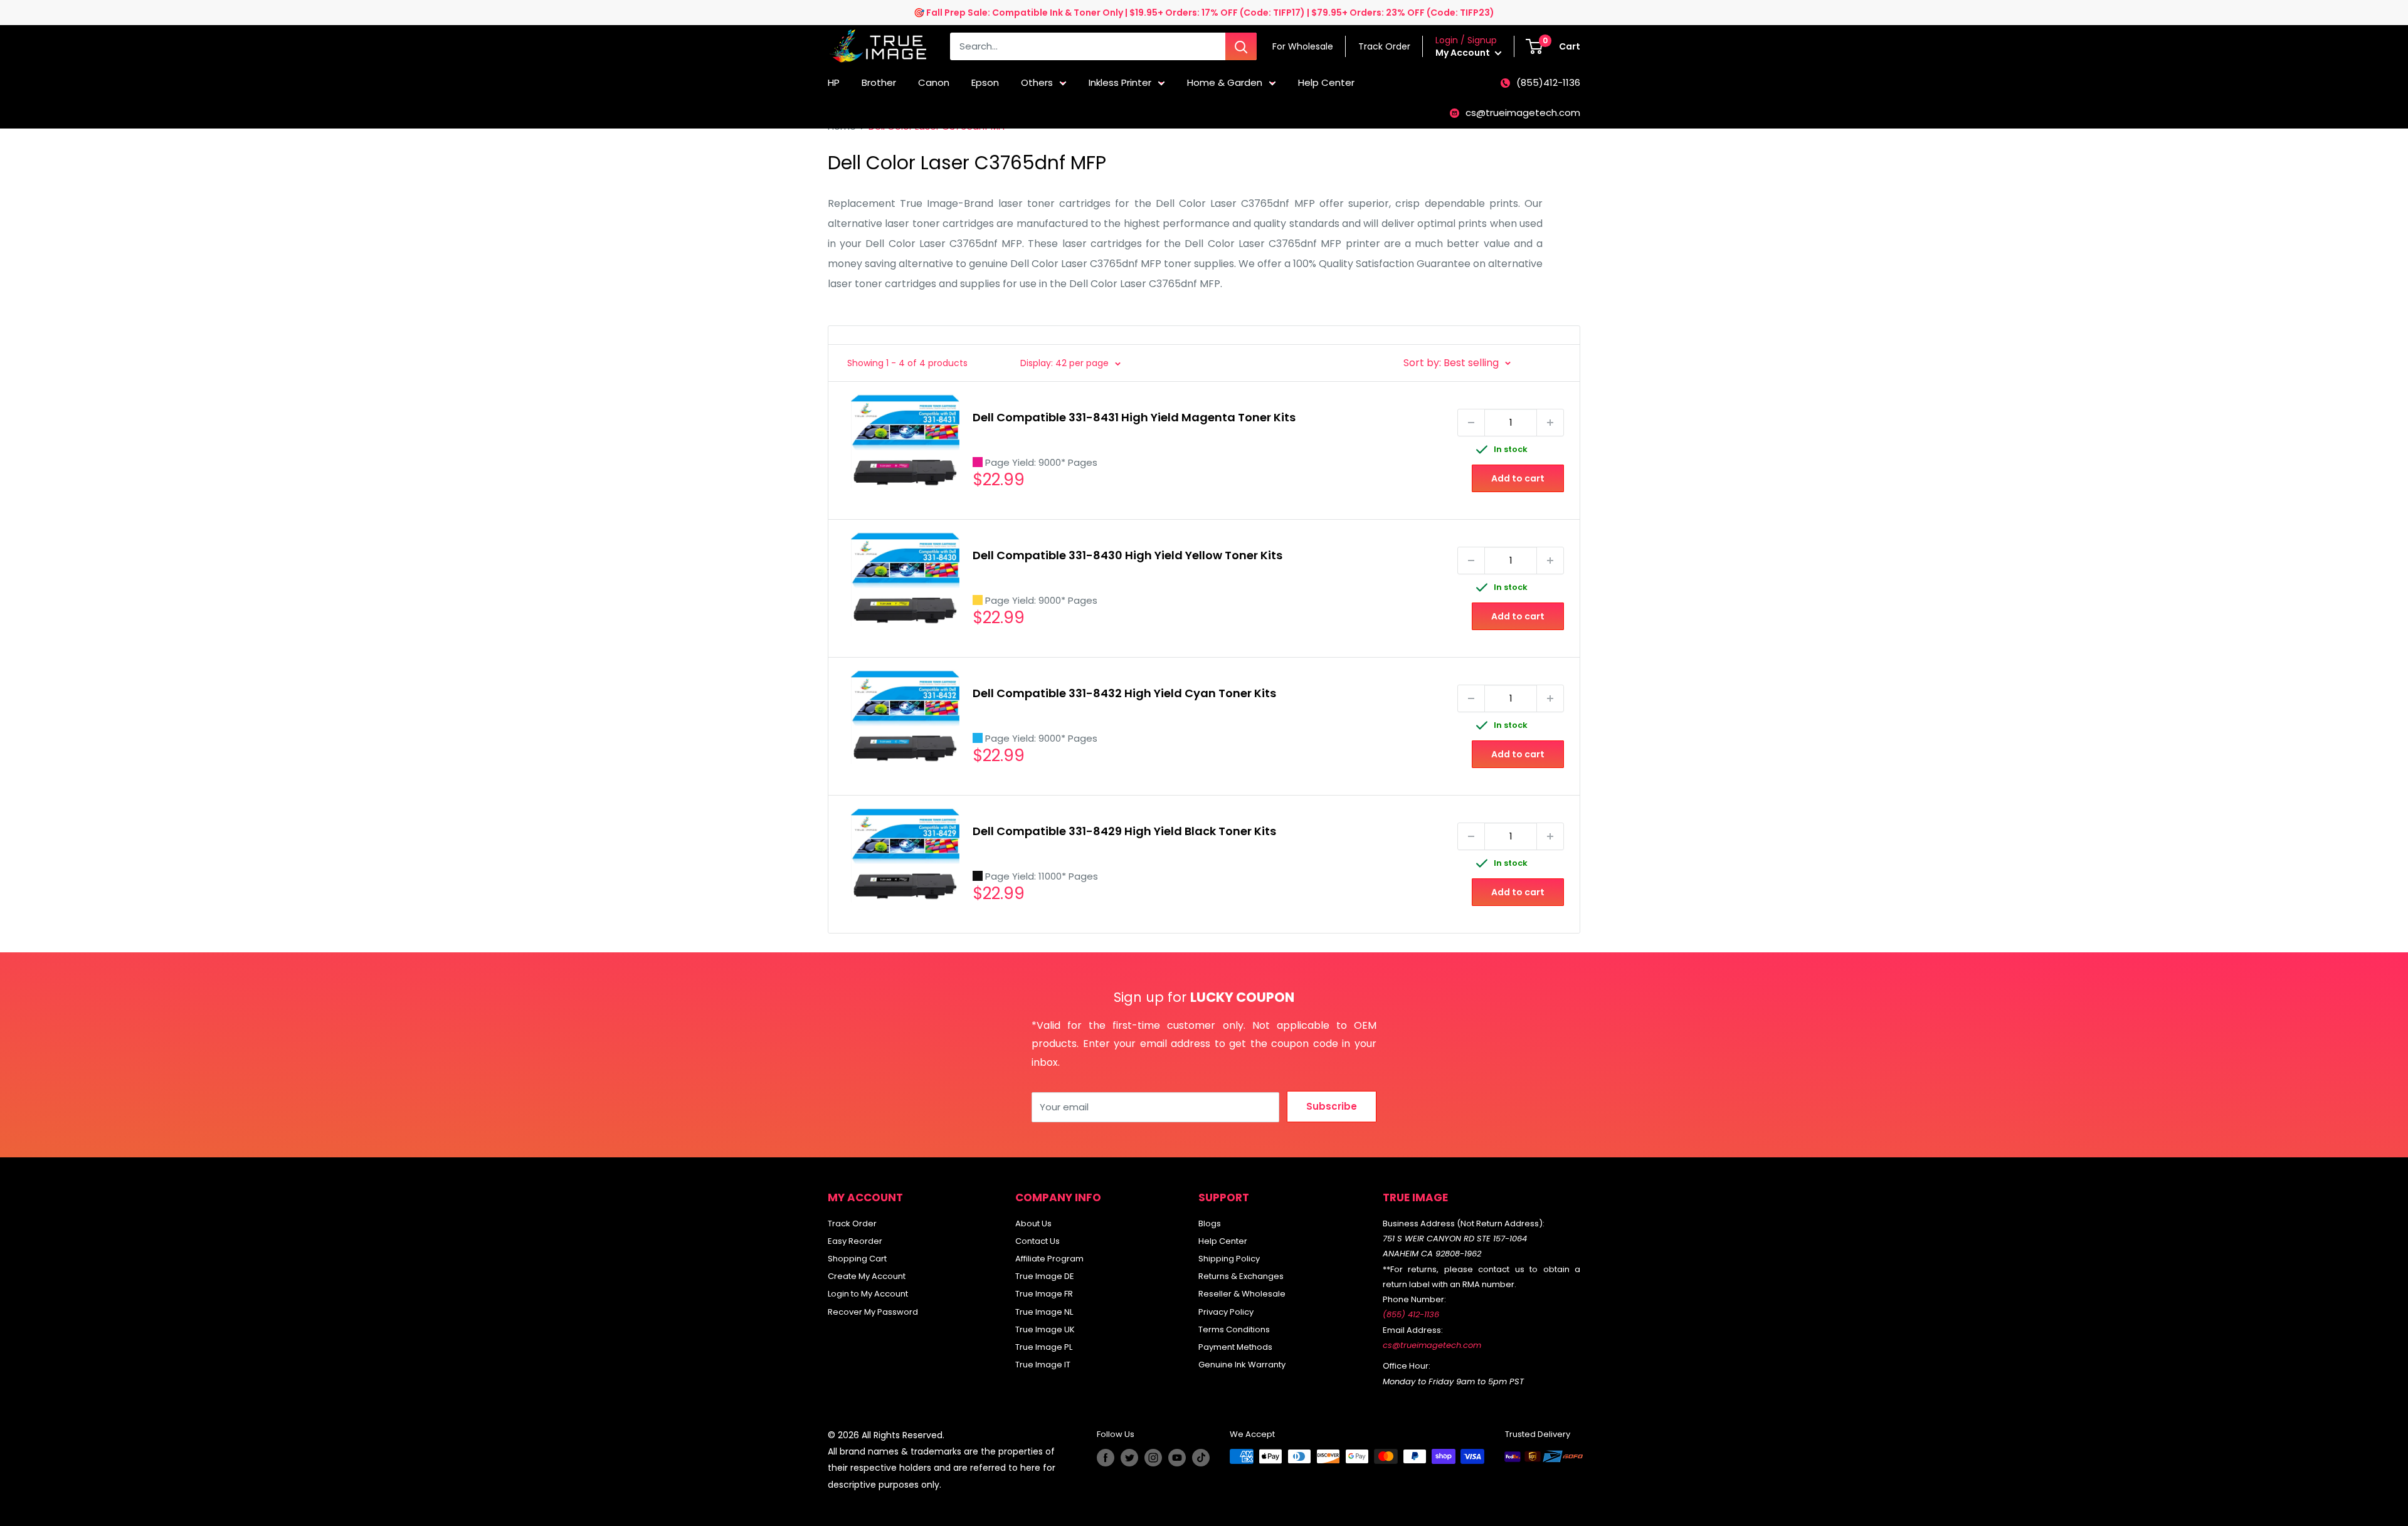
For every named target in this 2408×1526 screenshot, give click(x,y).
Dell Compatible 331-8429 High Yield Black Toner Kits (1124, 831)
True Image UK (1045, 1329)
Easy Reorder (855, 1241)
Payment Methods (1235, 1347)
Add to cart (1518, 478)
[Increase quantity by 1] (1550, 423)
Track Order (852, 1223)
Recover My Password (873, 1312)
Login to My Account (868, 1294)
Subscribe (1332, 1106)
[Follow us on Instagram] (1153, 1458)
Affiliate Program (1049, 1259)
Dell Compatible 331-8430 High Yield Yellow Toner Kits (1127, 555)
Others (1037, 82)
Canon (934, 82)
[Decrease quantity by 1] (1471, 423)
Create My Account (867, 1276)
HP (834, 82)
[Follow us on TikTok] (1201, 1458)
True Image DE (1045, 1276)
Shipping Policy (1229, 1259)
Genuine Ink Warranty (1242, 1365)
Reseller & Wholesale (1242, 1294)
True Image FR (1044, 1294)
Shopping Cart (857, 1259)
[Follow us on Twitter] (1129, 1458)
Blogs (1210, 1223)
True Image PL (1044, 1347)
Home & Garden (1225, 82)
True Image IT (1043, 1365)
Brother (879, 82)
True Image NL (1044, 1312)
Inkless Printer (1120, 82)
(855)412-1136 (1548, 82)
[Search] (1241, 46)
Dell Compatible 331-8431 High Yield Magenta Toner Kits (1134, 417)
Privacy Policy (1226, 1312)
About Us (1033, 1223)
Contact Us (1038, 1241)
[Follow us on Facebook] (1106, 1458)
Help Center (1326, 82)
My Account (1464, 53)
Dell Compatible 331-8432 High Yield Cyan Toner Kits (1124, 693)
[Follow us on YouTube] (1177, 1458)
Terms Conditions (1234, 1329)
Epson (985, 82)
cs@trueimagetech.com (1523, 113)
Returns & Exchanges (1241, 1276)
